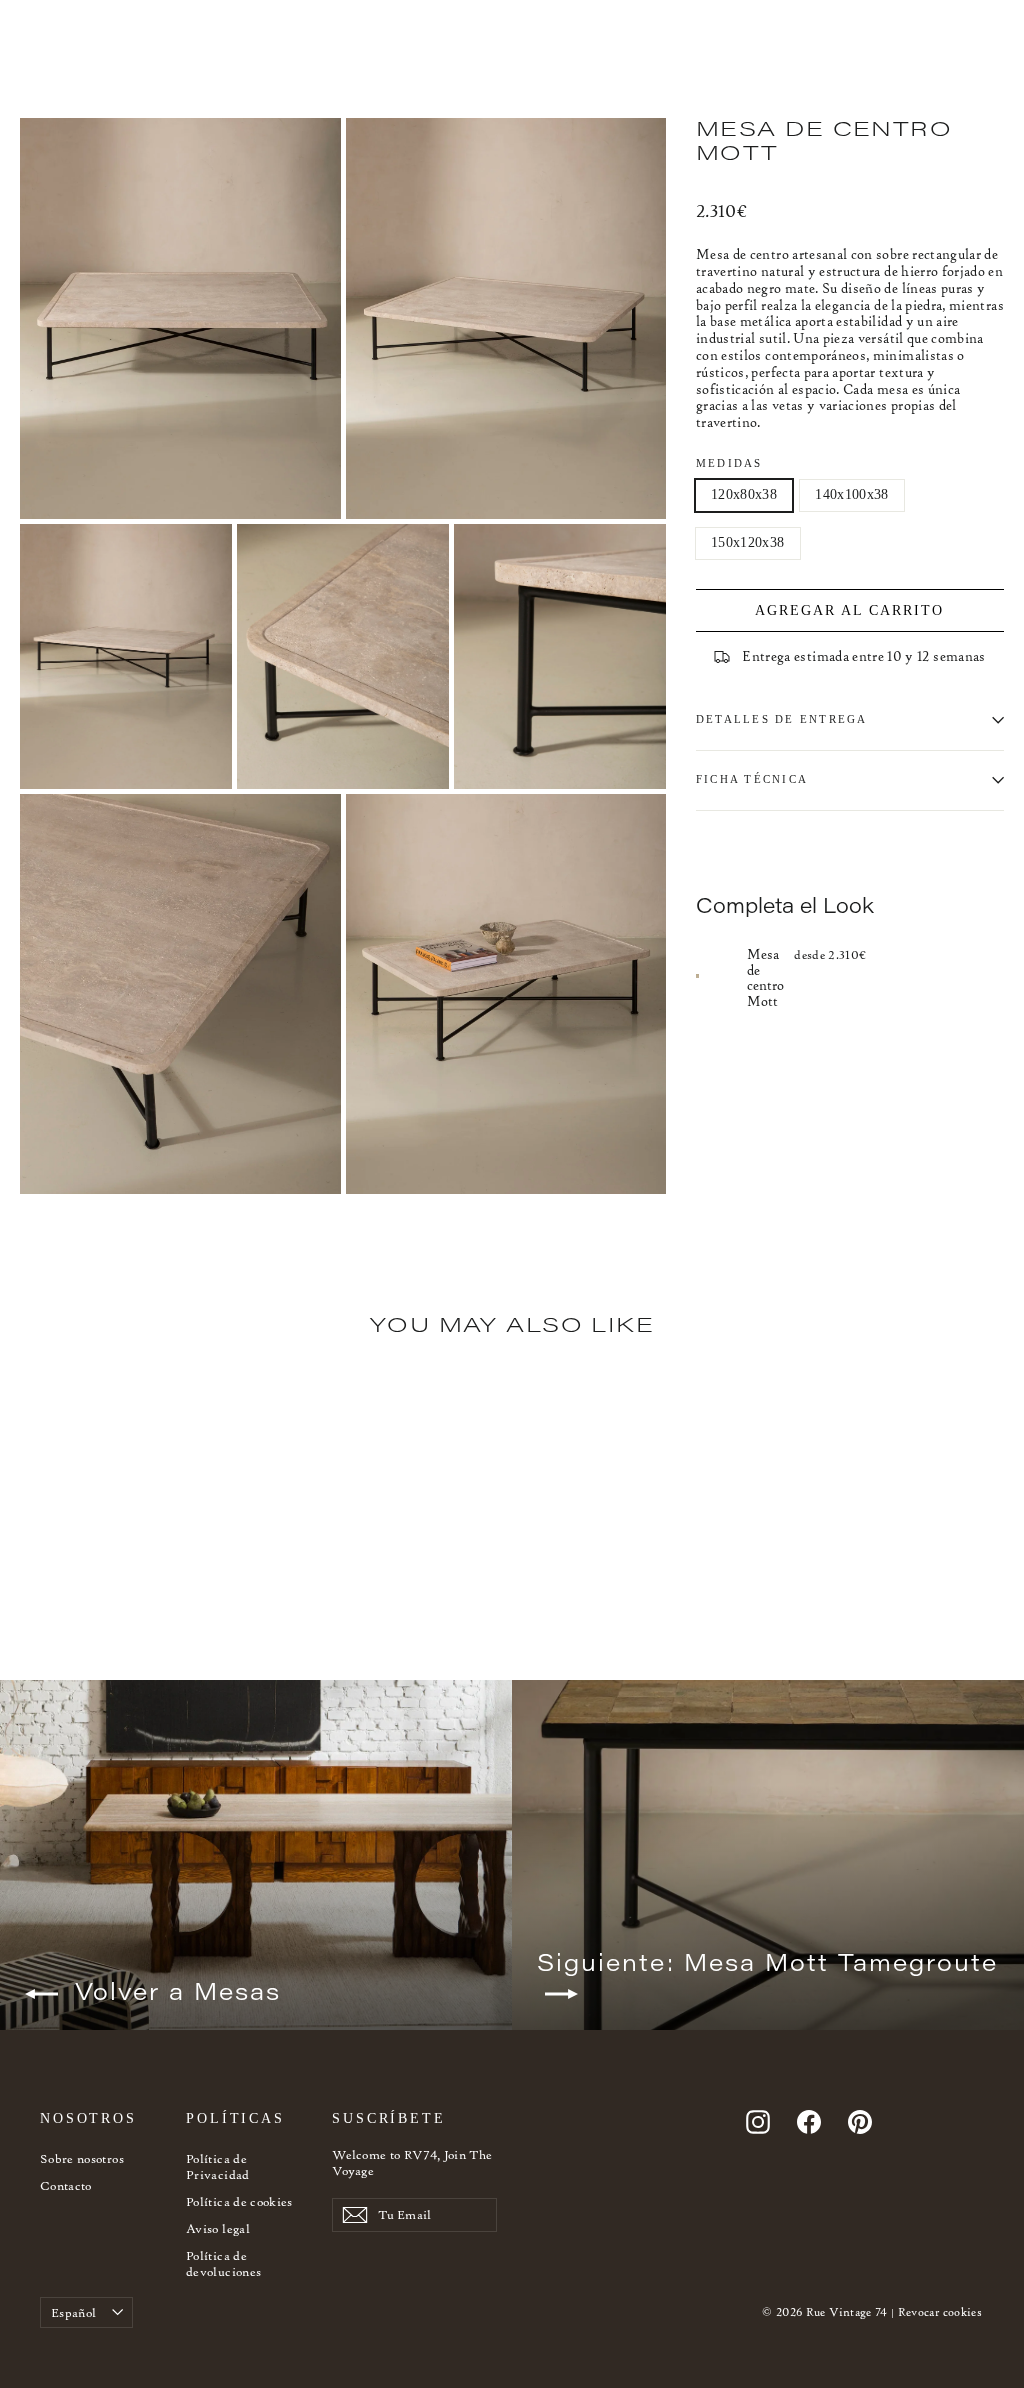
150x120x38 (748, 542)
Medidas (729, 463)
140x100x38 (852, 494)
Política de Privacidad (218, 2166)
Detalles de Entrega (782, 719)
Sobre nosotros (82, 2158)
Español (73, 2312)
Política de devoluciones (223, 2263)
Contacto (66, 2185)
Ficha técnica (752, 779)
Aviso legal (218, 2228)
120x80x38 (744, 494)
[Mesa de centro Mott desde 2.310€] (721, 976)
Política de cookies (239, 2201)
